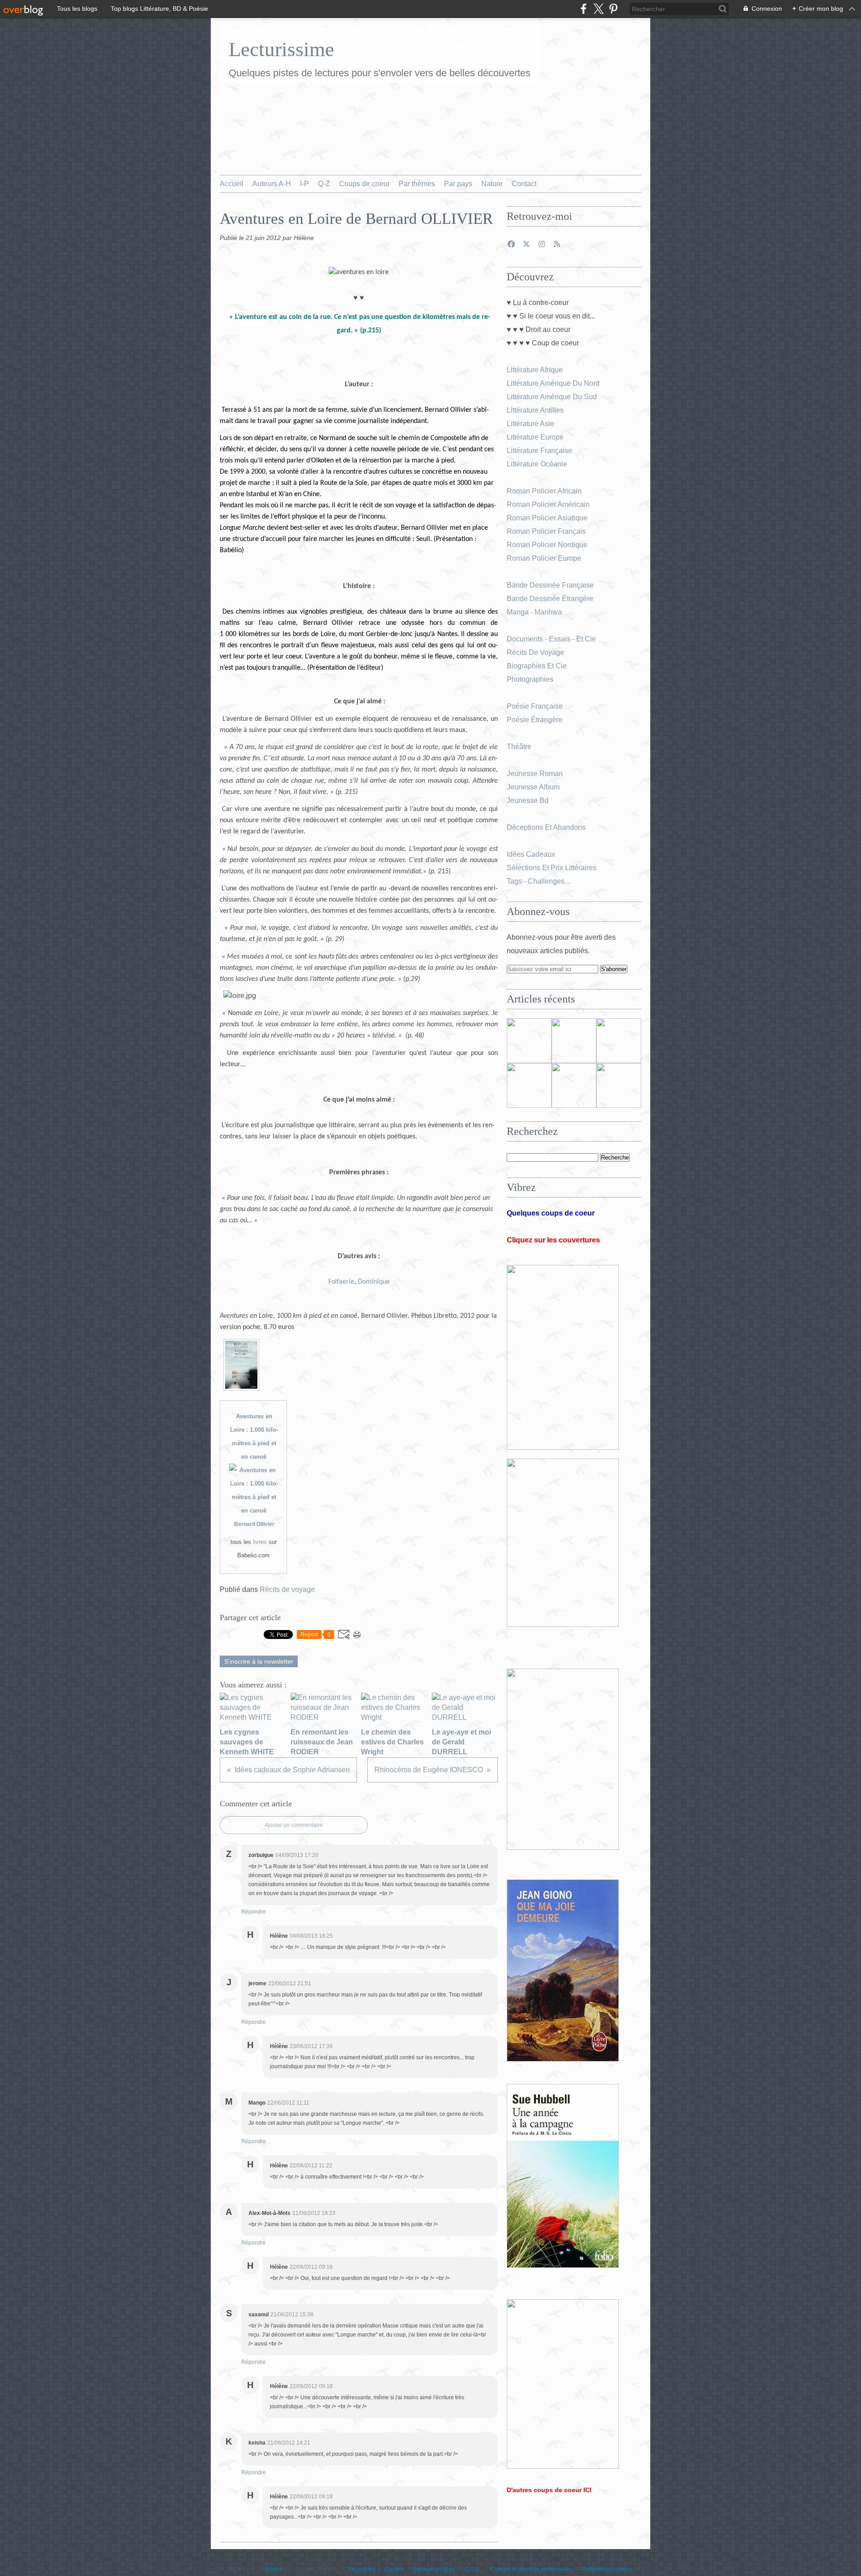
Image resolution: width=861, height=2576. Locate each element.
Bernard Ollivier (254, 1524)
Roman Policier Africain (545, 491)
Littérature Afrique (535, 370)
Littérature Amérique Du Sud (552, 397)
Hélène (274, 2569)
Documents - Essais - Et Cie (552, 639)
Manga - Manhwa (535, 612)
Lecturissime (281, 49)
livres (260, 1542)
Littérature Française (539, 451)
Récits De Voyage (536, 652)
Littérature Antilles (535, 410)
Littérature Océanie (537, 464)
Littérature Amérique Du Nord (553, 383)
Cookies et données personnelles (532, 2569)
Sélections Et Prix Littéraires (552, 868)
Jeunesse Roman (536, 774)
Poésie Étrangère (535, 720)
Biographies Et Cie (537, 666)
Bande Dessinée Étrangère (550, 599)
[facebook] (584, 9)
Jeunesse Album (534, 787)
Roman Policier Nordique (548, 545)
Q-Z (324, 184)
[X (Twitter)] (598, 9)
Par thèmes (417, 184)
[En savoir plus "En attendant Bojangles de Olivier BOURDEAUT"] (529, 1085)
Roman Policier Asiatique (547, 518)
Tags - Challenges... (538, 881)
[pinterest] (613, 9)
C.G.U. (473, 2569)
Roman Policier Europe (545, 558)
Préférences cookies (607, 2569)
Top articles (361, 2569)
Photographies (531, 679)
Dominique (374, 1282)
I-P (304, 184)
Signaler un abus (434, 2569)
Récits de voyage (287, 1589)
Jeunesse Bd (528, 800)
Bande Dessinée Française (550, 585)
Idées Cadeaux (531, 854)
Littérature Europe (536, 437)
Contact (524, 184)
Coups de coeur (364, 184)
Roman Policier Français (547, 531)
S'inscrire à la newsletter (259, 1661)
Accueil (232, 184)
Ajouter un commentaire (294, 1825)
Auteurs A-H (272, 184)
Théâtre (519, 747)
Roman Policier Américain (549, 504)
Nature (492, 184)
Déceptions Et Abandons (546, 827)
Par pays (458, 184)
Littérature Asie (531, 424)
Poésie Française (535, 706)
